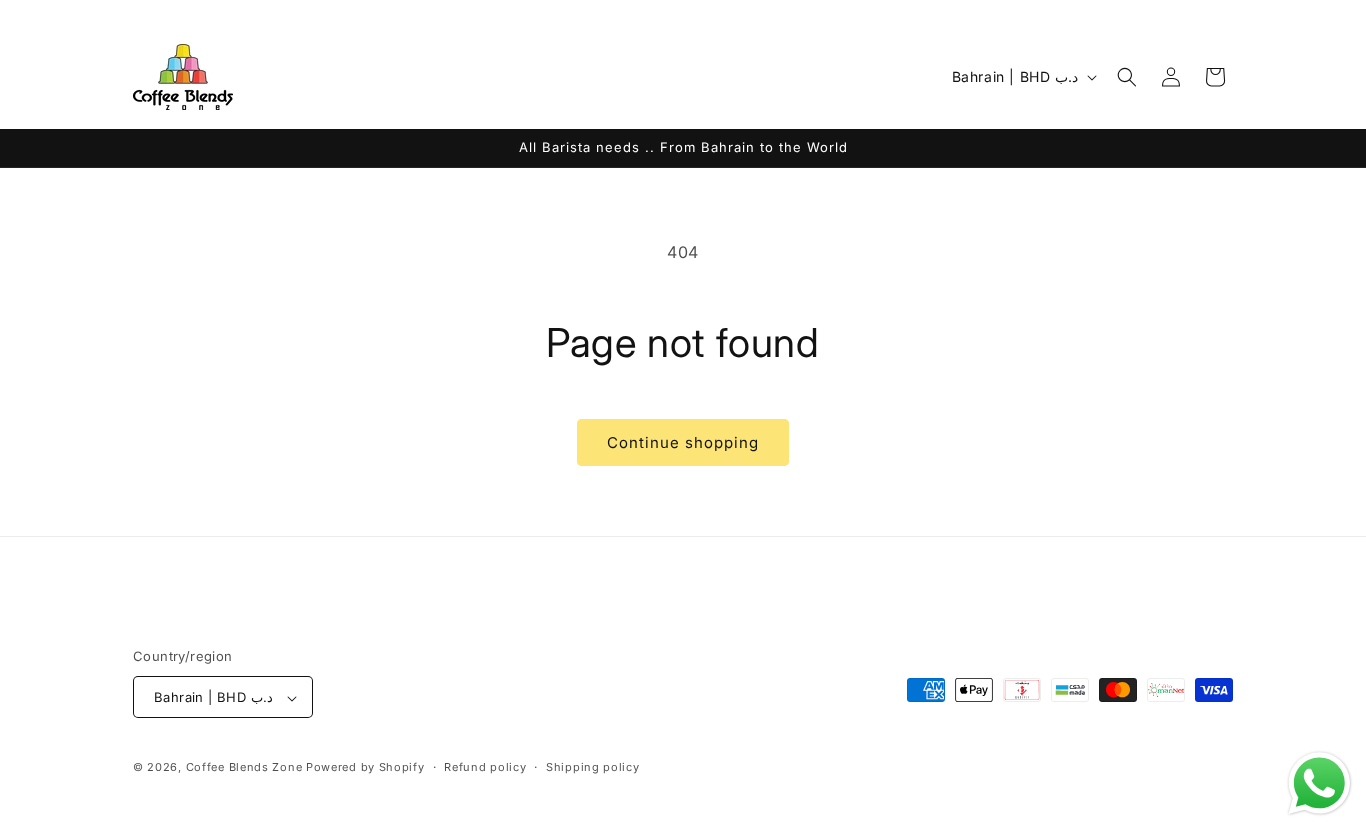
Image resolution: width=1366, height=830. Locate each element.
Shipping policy (593, 767)
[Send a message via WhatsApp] (1319, 783)
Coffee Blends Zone (244, 768)
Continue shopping (683, 442)
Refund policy (485, 767)
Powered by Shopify (365, 768)
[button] (1127, 77)
